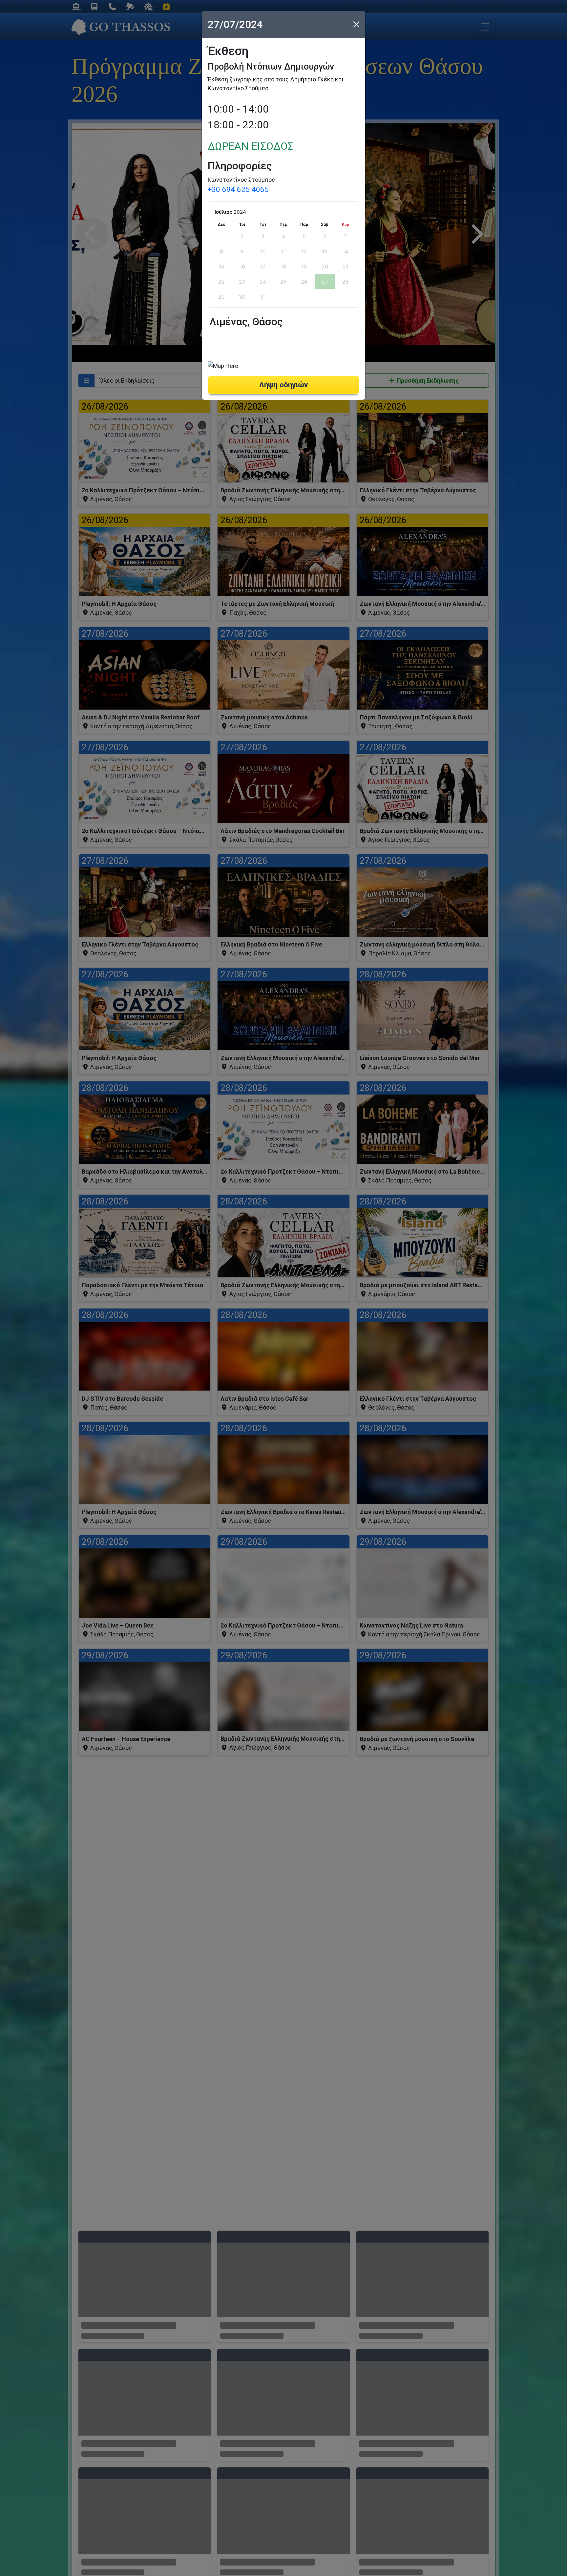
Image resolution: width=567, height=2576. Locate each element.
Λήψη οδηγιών (283, 385)
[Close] (356, 24)
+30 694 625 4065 (238, 189)
